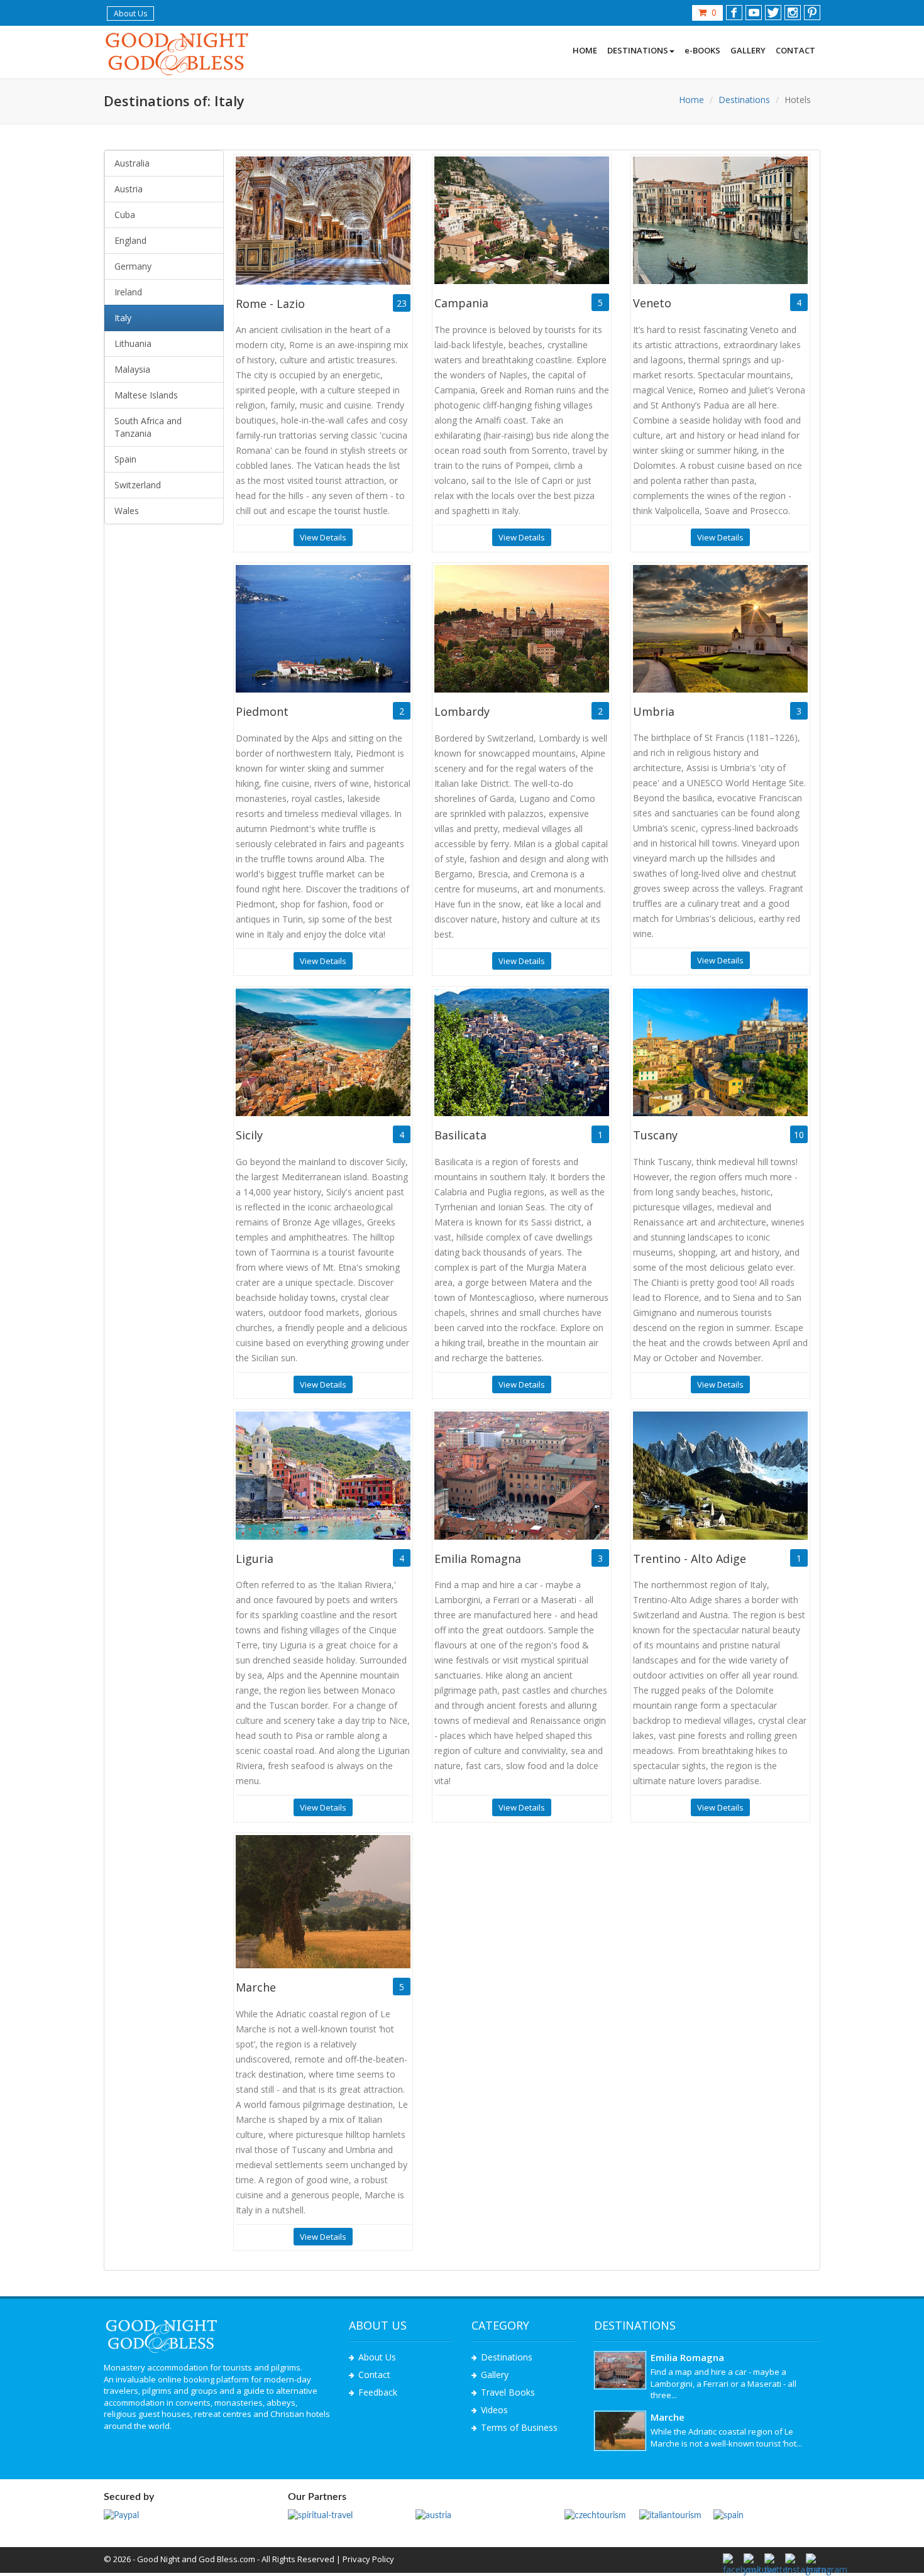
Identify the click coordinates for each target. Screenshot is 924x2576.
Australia (132, 163)
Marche (256, 1987)
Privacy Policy (368, 2559)
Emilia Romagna (478, 1559)
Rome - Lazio (270, 304)
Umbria (654, 711)
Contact (374, 2375)
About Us (130, 14)
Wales (127, 511)
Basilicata (460, 1135)
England (130, 240)
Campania (461, 303)
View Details (323, 537)
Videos (494, 2410)
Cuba (125, 215)
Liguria (255, 1559)
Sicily (249, 1135)
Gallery (495, 2375)
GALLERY (748, 50)
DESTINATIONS (638, 50)
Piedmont (262, 711)
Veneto (652, 303)
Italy (123, 318)
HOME (585, 50)
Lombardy (462, 711)
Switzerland (138, 485)
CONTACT (795, 50)
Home (691, 100)
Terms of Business (519, 2427)
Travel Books (508, 2392)
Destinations (744, 100)
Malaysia (132, 369)
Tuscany (655, 1135)
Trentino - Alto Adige (690, 1559)
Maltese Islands (146, 395)
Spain (125, 459)
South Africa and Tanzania (148, 427)
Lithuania (133, 343)
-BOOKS (702, 50)
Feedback (378, 2392)
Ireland (128, 292)
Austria (129, 189)
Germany (133, 266)
